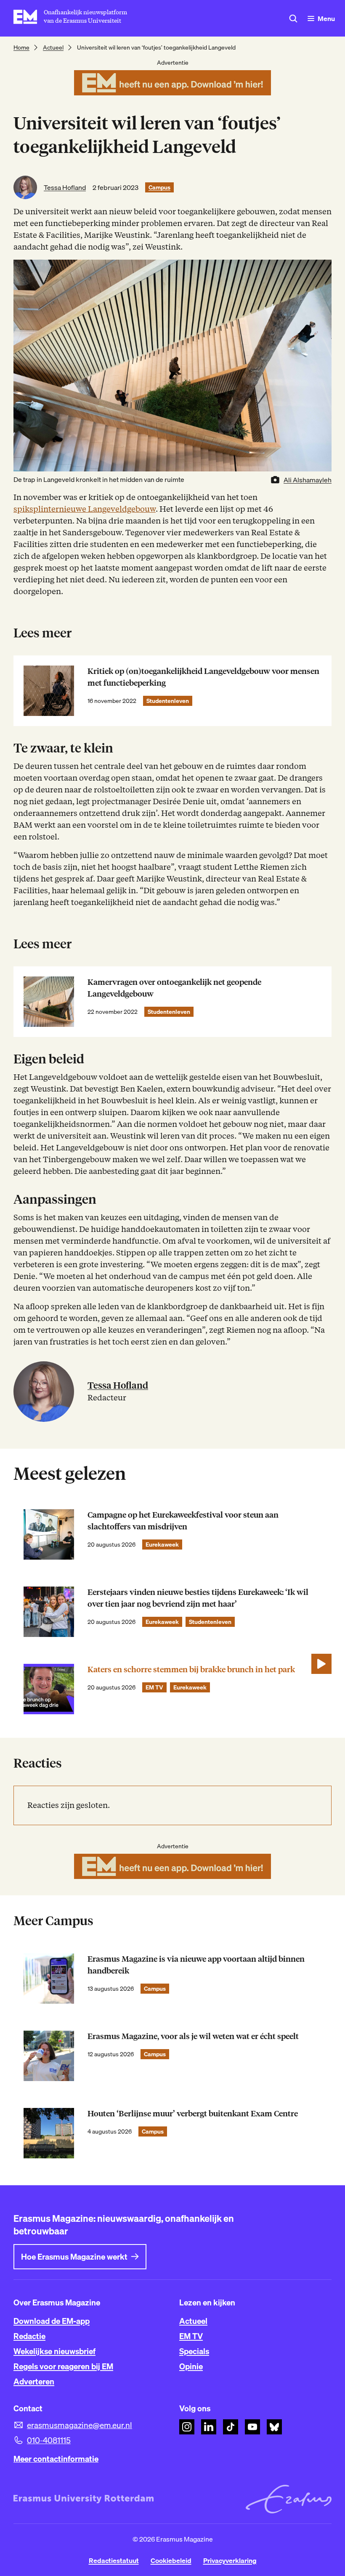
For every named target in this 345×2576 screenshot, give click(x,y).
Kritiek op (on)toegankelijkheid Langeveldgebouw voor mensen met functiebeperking (203, 677)
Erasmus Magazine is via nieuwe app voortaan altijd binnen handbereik (196, 1965)
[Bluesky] (274, 2427)
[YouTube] (252, 2427)
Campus (159, 187)
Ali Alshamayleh (308, 480)
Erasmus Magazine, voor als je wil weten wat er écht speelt (193, 2036)
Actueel (53, 47)
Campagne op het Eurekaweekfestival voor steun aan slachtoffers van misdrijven (183, 1521)
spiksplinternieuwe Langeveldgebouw (85, 509)
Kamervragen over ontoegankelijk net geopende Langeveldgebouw (174, 988)
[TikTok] (231, 2427)
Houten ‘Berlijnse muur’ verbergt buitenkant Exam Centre (193, 2114)
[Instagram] (187, 2427)
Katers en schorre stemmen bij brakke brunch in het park (191, 1670)
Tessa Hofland (65, 187)
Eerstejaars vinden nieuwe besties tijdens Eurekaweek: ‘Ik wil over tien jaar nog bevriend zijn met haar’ (198, 1598)
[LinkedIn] (209, 2427)
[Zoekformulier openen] (293, 18)
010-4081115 (49, 2440)
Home (21, 47)
